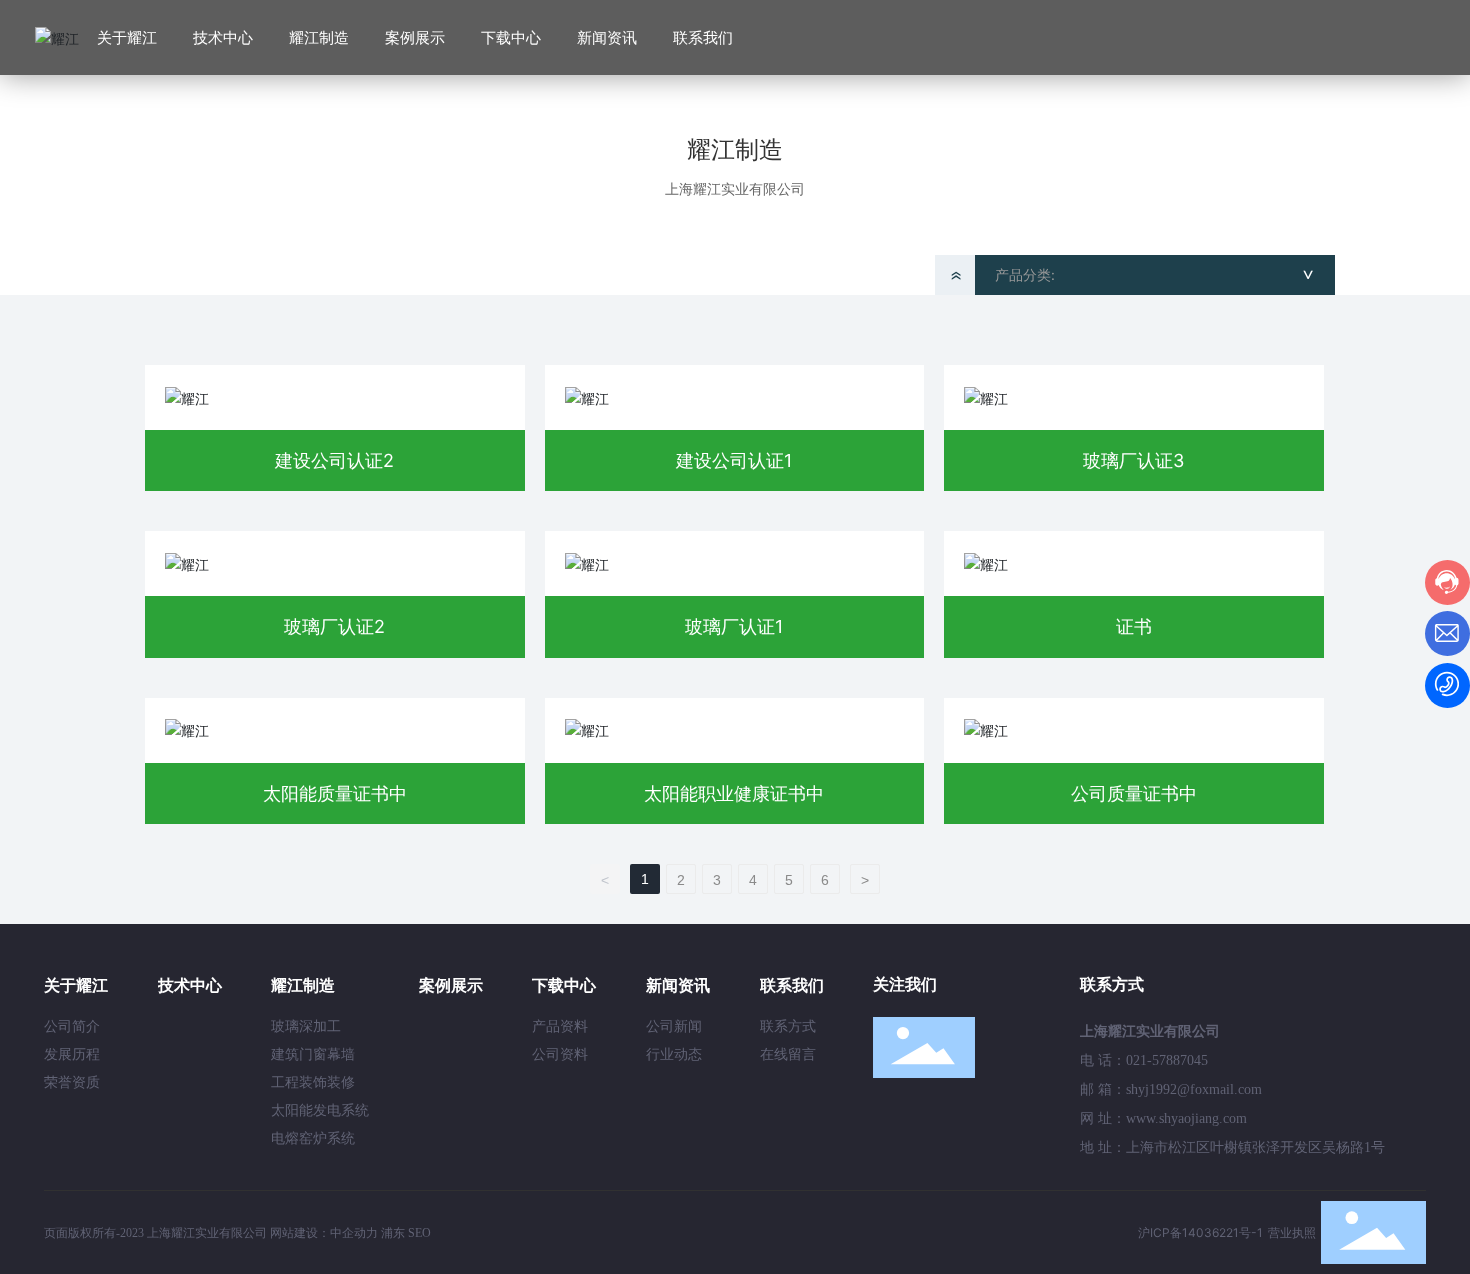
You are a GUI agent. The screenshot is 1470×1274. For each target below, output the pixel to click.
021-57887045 (1167, 1060)
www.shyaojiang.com (1186, 1118)
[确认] (1420, 38)
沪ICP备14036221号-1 (1200, 1232)
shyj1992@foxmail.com (1194, 1089)
